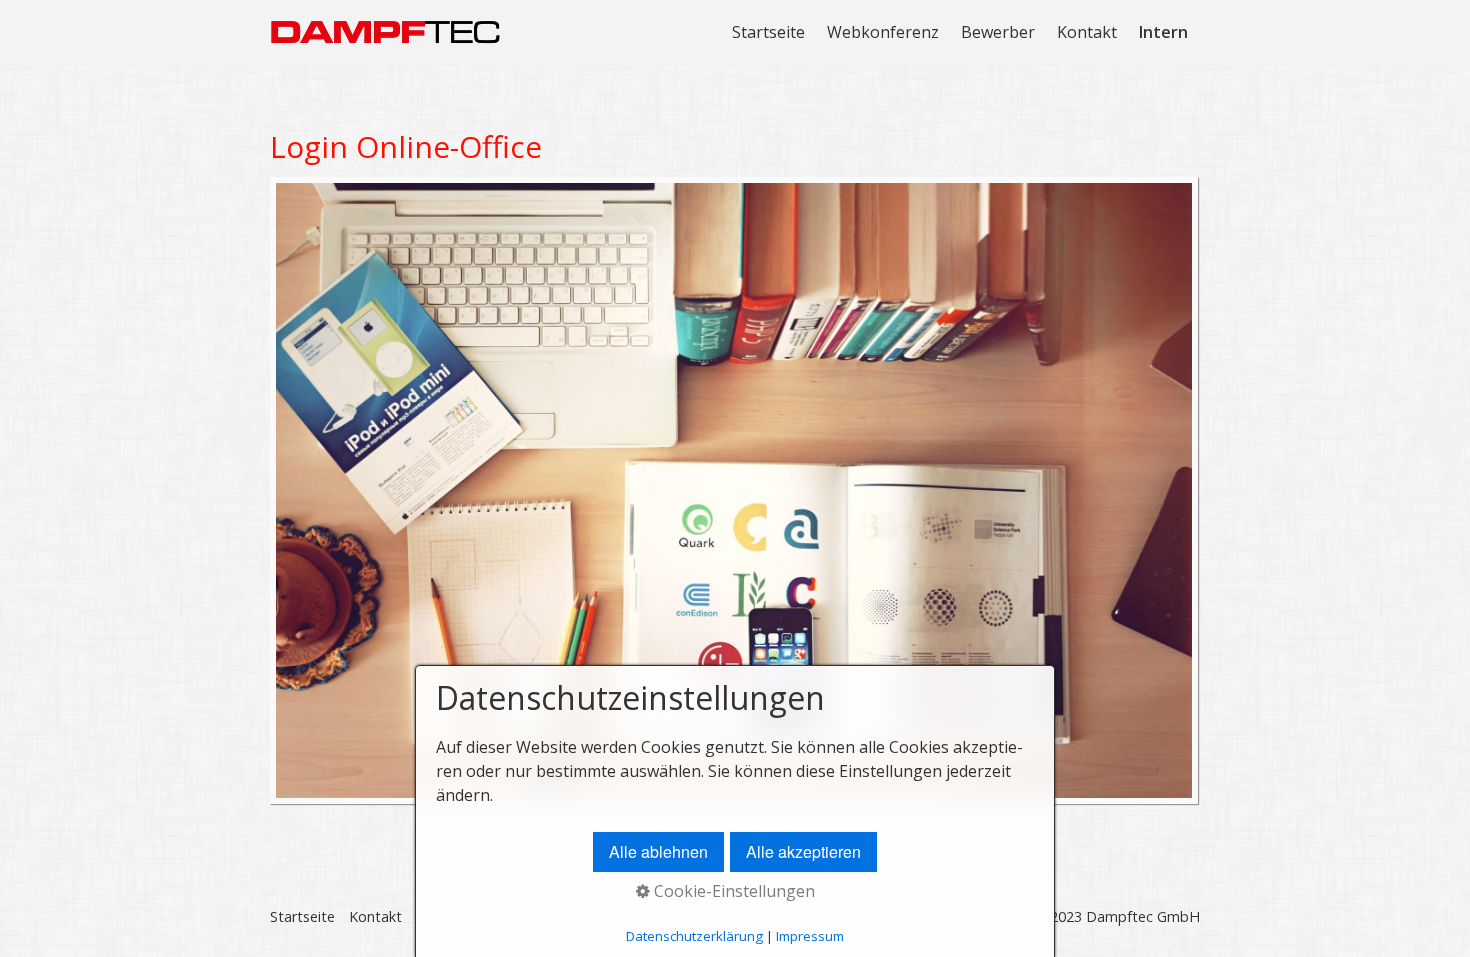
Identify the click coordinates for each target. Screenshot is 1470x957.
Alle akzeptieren (803, 851)
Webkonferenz (883, 32)
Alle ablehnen (658, 851)
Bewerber (998, 32)
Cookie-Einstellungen (732, 891)
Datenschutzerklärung (694, 936)
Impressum (810, 936)
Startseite (768, 32)
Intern (1163, 32)
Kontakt (1087, 32)
